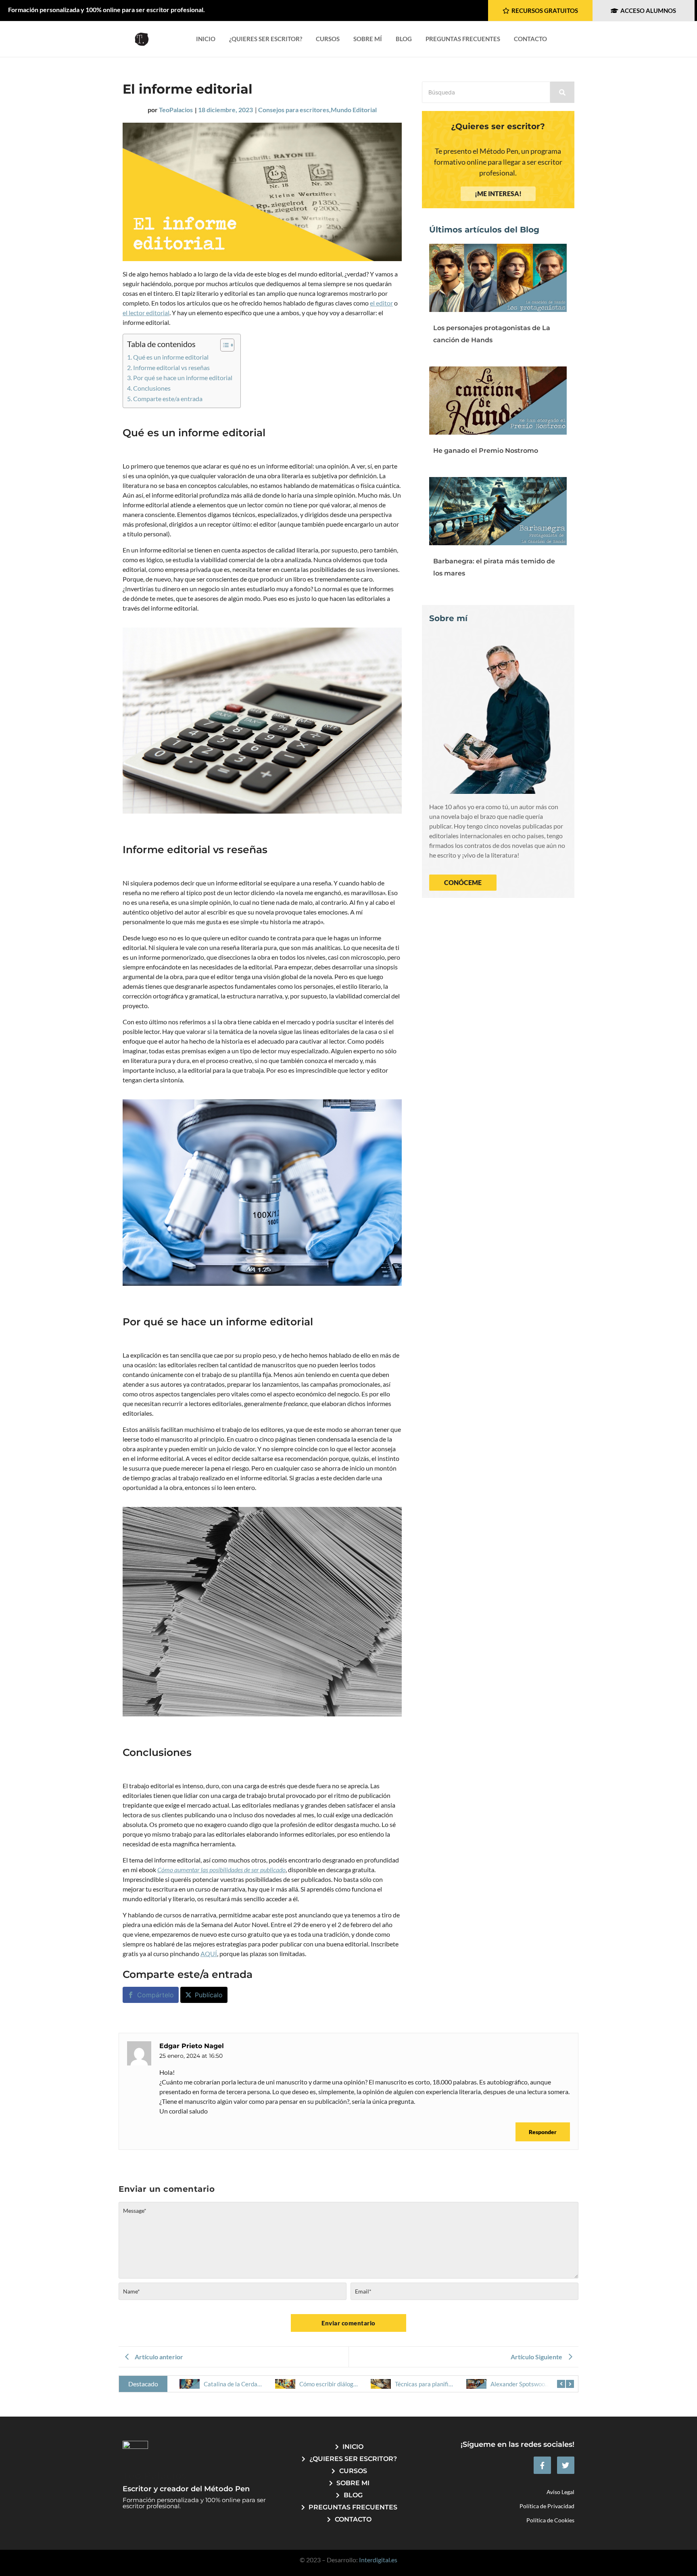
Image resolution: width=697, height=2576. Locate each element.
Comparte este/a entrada (168, 399)
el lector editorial (146, 313)
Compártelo (155, 1995)
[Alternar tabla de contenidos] (223, 345)
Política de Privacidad (547, 2506)
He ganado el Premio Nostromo (486, 451)
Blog (404, 39)
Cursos (328, 39)
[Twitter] (566, 2465)
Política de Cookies (550, 2520)
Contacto (530, 39)
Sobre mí (368, 39)
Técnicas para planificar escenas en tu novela (358, 2384)
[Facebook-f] (542, 2465)
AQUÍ (209, 1953)
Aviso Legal (560, 2492)
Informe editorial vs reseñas (171, 367)
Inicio (206, 39)
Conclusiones (152, 388)
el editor (381, 303)
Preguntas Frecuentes (463, 39)
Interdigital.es (378, 2560)
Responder (543, 2132)
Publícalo (209, 1995)
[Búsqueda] (562, 92)
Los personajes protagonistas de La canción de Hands (492, 334)
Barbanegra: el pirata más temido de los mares (494, 567)
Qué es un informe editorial (171, 357)
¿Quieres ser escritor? (266, 39)
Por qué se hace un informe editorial (183, 378)
